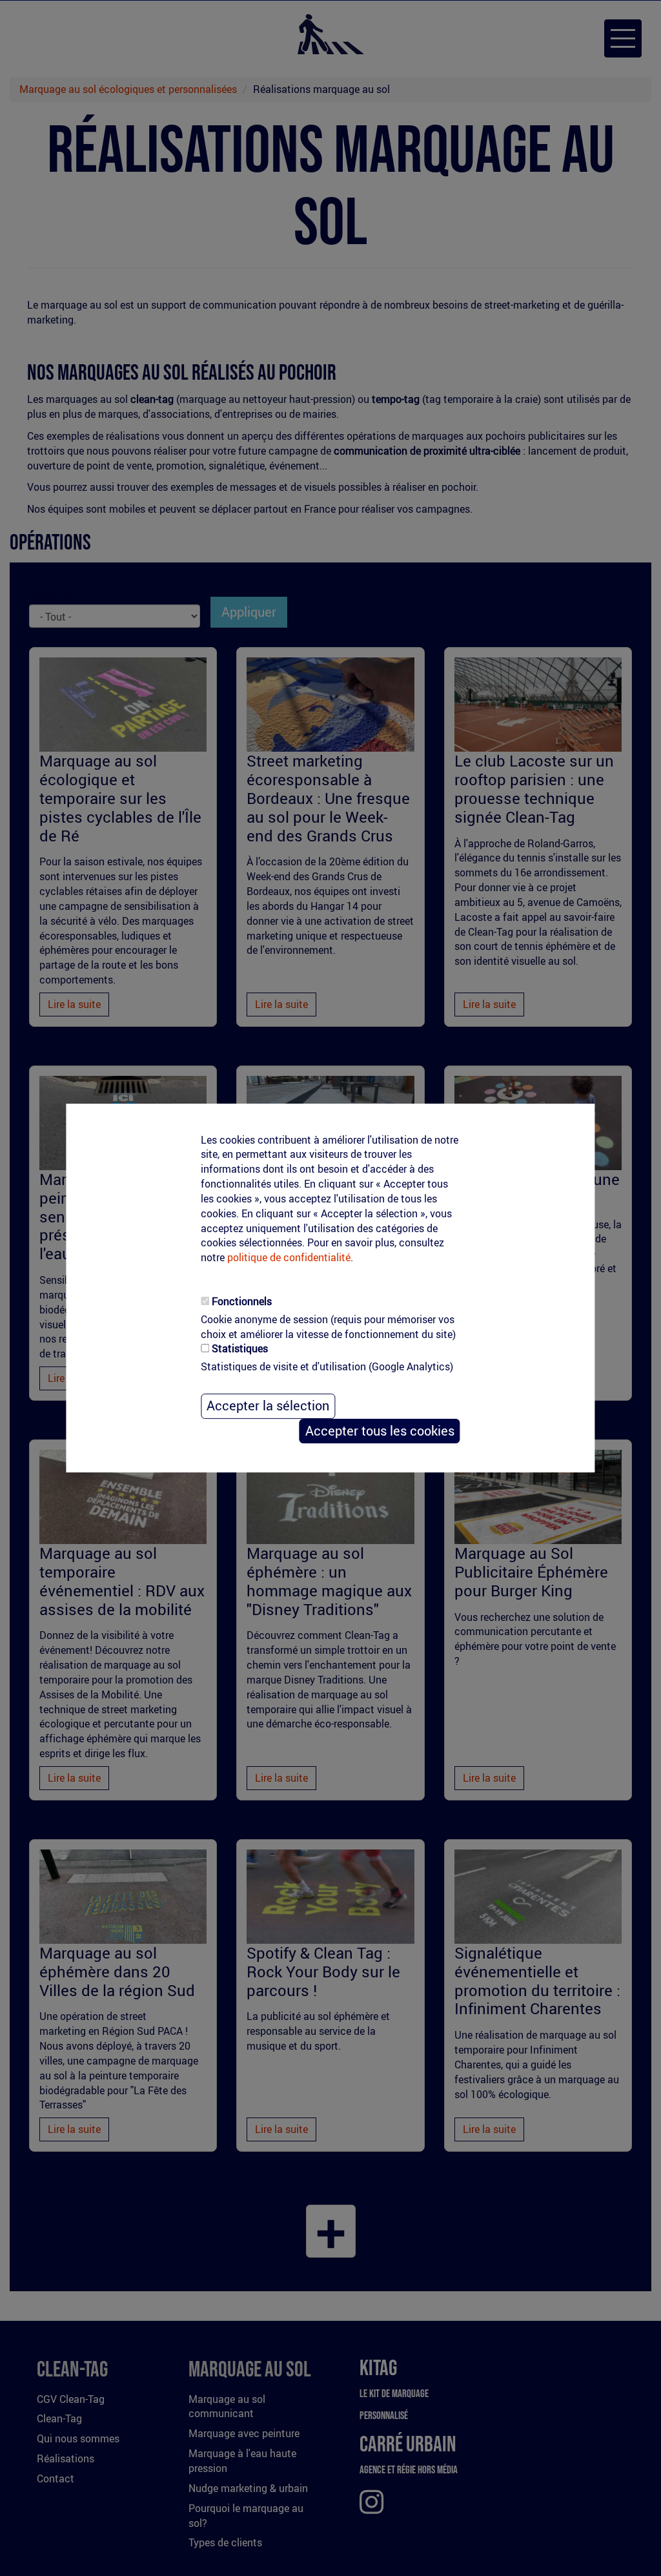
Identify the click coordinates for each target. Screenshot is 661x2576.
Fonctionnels (242, 1301)
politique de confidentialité (289, 1257)
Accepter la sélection (268, 1406)
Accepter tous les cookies (380, 1431)
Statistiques (240, 1349)
